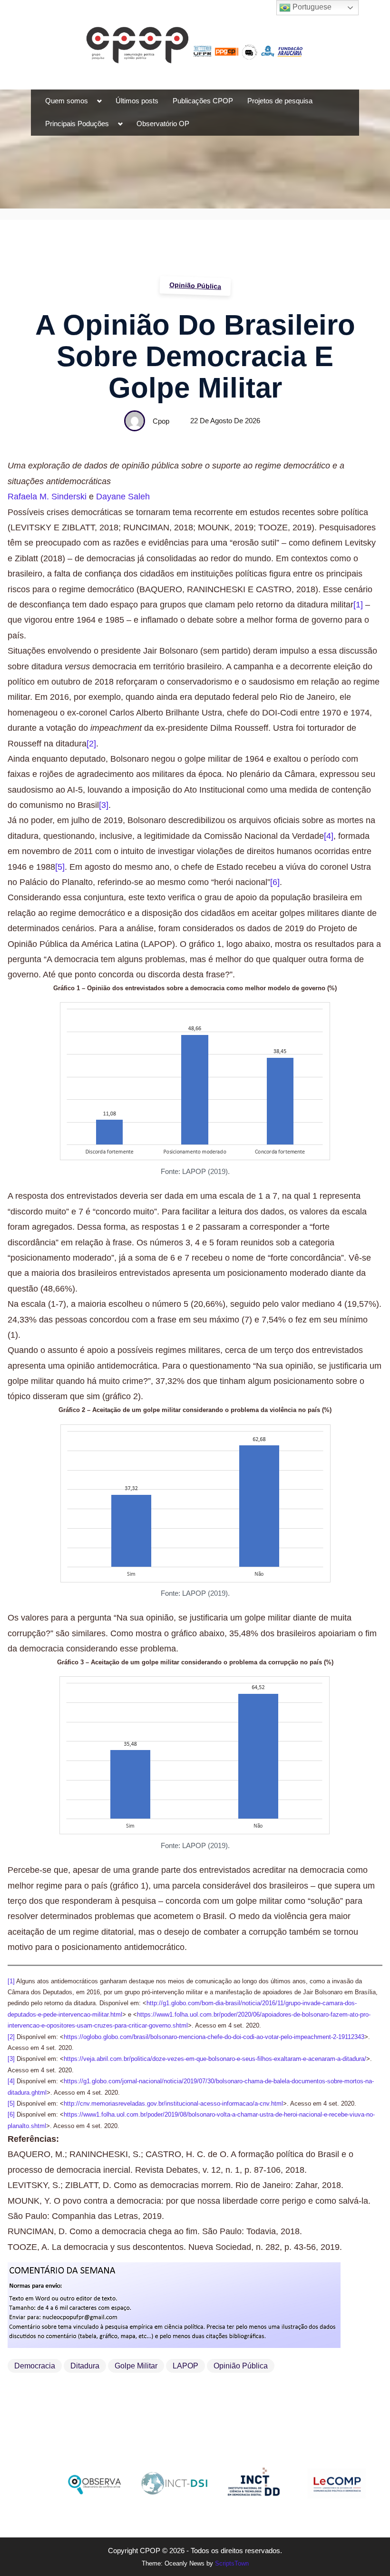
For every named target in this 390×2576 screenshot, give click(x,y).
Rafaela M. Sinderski (47, 497)
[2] (91, 744)
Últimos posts (137, 101)
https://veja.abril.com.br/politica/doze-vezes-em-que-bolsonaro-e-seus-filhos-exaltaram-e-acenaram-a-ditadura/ (215, 2059)
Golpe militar (136, 2366)
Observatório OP (163, 124)
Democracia (35, 2366)
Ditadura (85, 2366)
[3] (104, 805)
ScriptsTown (232, 2563)
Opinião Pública (195, 286)
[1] (358, 605)
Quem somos (67, 101)
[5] (60, 867)
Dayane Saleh (123, 497)
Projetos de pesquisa (280, 101)
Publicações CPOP (203, 101)
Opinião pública (241, 2366)
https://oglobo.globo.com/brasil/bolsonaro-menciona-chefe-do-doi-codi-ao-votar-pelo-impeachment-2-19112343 (214, 2037)
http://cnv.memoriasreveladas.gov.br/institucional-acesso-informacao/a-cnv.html (173, 2104)
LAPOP (185, 2366)
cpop (161, 421)
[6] (275, 882)
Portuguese (311, 7)
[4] (329, 836)
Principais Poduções (77, 124)
